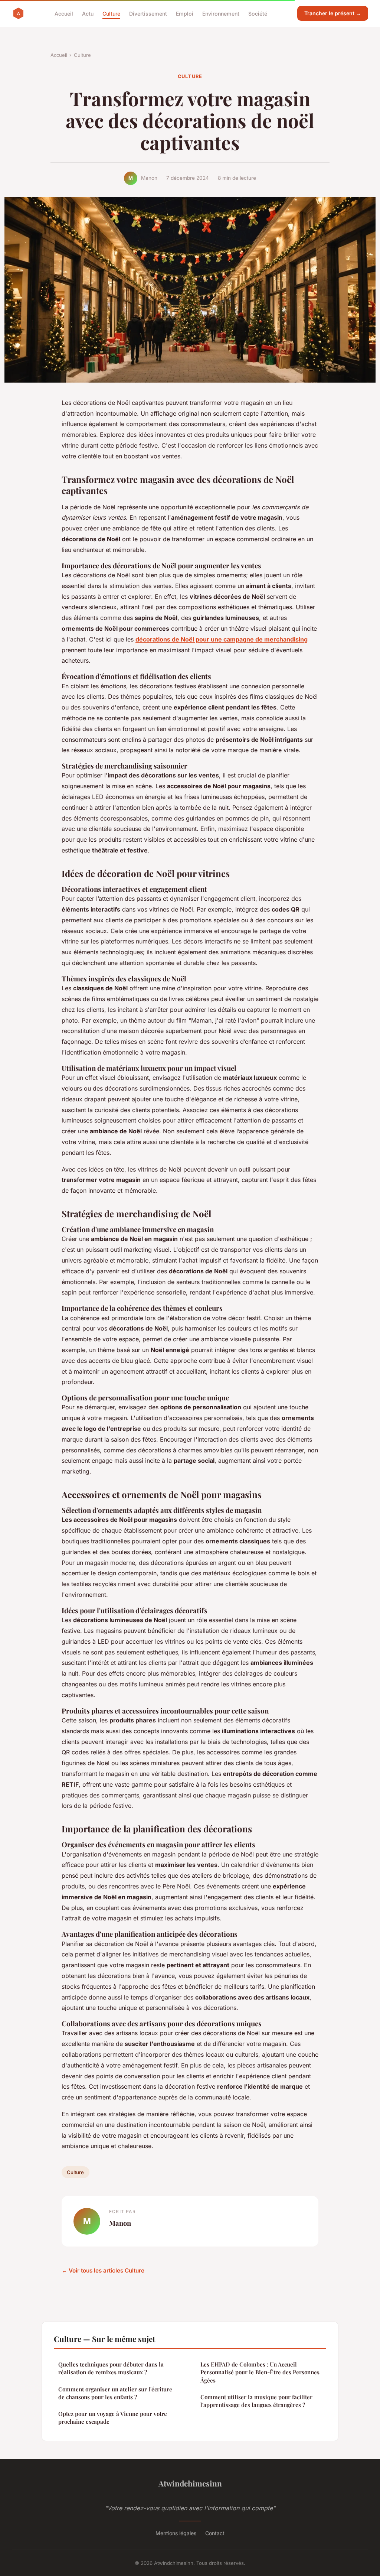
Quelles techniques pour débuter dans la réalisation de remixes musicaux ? (111, 2368)
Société (258, 13)
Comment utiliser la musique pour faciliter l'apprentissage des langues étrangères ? (256, 2401)
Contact (215, 2533)
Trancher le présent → (333, 13)
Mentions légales (176, 2533)
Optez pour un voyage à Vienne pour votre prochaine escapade (113, 2418)
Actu (88, 13)
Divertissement (148, 13)
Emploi (185, 13)
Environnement (221, 13)
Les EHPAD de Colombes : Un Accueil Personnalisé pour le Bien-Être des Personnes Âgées (260, 2372)
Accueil (64, 13)
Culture (111, 13)
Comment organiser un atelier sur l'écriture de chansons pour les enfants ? (115, 2393)
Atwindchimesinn (190, 2483)
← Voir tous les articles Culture (103, 2270)
